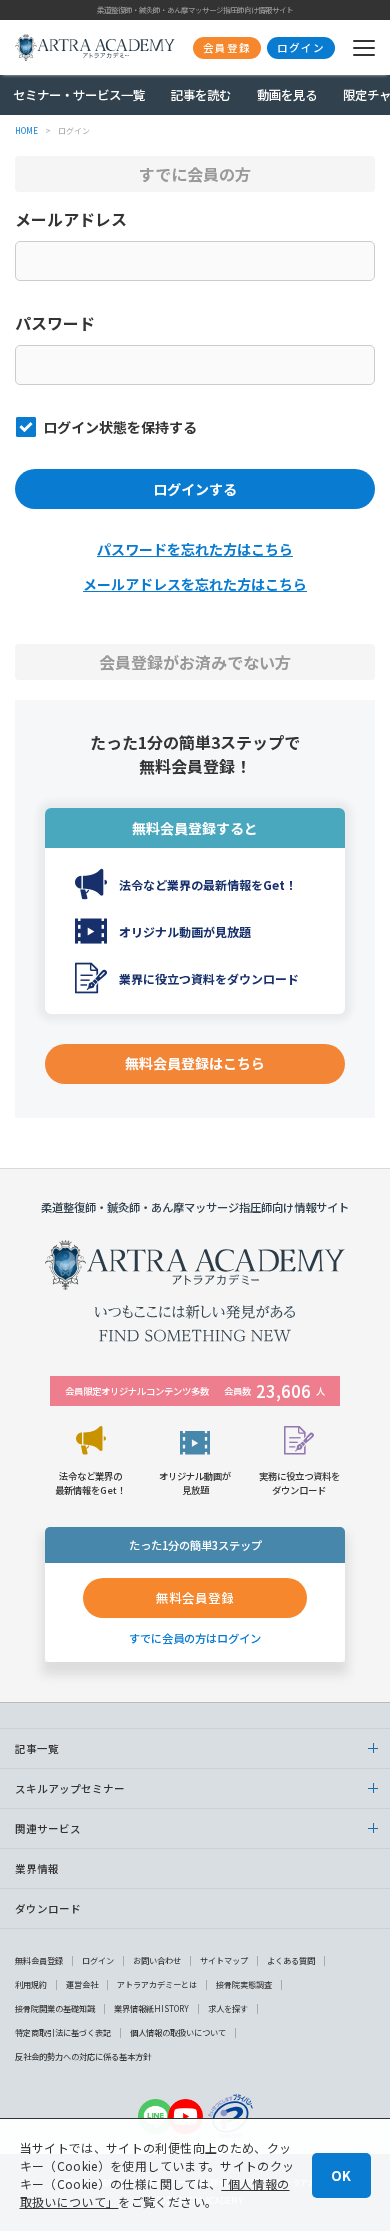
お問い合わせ (157, 1960)
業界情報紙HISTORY (151, 2008)
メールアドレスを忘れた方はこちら (195, 584)
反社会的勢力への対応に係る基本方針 (83, 2056)
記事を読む (201, 95)
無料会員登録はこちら (195, 1063)
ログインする (195, 489)
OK (341, 2175)
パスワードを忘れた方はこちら (195, 549)
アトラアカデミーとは (157, 1984)
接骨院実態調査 (244, 1984)
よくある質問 (291, 1960)
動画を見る (287, 95)
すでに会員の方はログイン (195, 1638)
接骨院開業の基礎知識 (55, 2008)
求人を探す (228, 2008)
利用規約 (31, 1984)
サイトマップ (224, 1960)
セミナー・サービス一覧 (79, 95)
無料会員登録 (39, 1960)
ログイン (98, 1960)
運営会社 (82, 1984)
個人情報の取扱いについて (178, 2032)
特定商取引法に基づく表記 (63, 2032)
